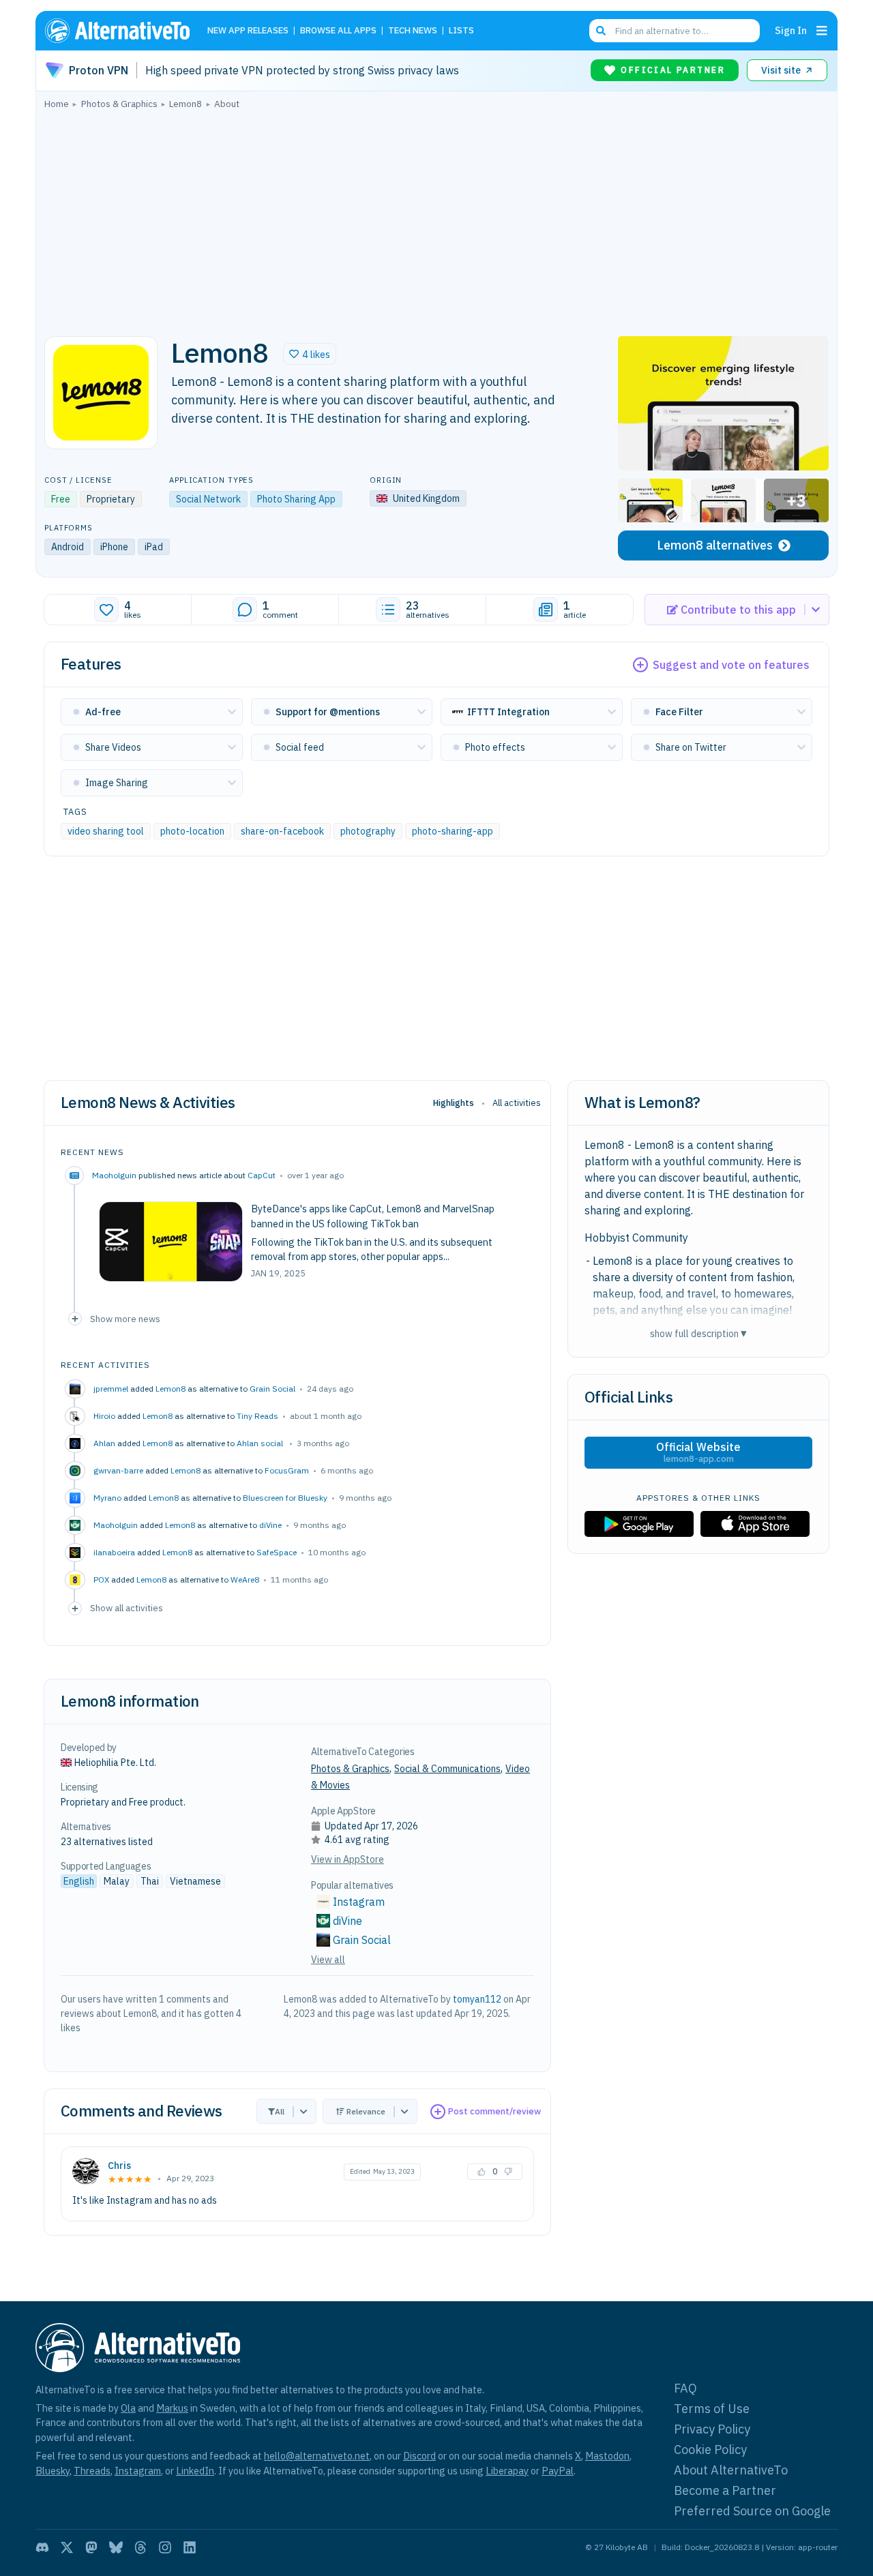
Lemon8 (171, 1389)
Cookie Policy (710, 2450)
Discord (419, 2456)
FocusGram (287, 1470)
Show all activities (127, 1608)
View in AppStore (347, 1859)
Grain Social (272, 1389)
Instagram (359, 1902)
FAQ (685, 2388)
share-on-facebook (282, 831)
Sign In (791, 30)
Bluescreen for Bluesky (285, 1498)
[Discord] (42, 2547)
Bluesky (53, 2471)
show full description (698, 1333)
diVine (270, 1525)
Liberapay (507, 2471)
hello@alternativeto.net (317, 2456)
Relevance (366, 2111)
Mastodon (607, 2456)
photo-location (192, 831)
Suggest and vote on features (731, 665)
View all (328, 1960)
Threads (92, 2471)
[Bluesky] (116, 2547)
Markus (172, 2408)
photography (368, 831)
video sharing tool (106, 831)
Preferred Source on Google (752, 2511)
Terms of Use (712, 2409)
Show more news (125, 1319)
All (280, 2111)
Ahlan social (261, 1443)
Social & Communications (447, 1769)
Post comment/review (494, 2111)
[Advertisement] (436, 219)
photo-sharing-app (453, 831)
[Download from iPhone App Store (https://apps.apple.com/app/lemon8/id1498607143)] (755, 1524)
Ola (128, 2408)
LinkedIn (195, 2471)
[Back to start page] (123, 31)
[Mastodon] (91, 2547)
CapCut (262, 1175)
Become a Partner (725, 2490)
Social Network (208, 499)
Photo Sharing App (296, 499)
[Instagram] (165, 2547)
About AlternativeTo (731, 2470)
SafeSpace (277, 1552)
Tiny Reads (257, 1416)
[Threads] (140, 2547)
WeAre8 (245, 1579)
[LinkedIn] (190, 2547)
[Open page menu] (822, 31)
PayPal (558, 2471)
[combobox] (675, 31)
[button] (310, 354)
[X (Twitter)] (67, 2547)
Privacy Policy (712, 2429)
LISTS (461, 31)
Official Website (698, 1452)
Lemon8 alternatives (715, 545)
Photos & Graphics (350, 1769)
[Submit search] (601, 31)
